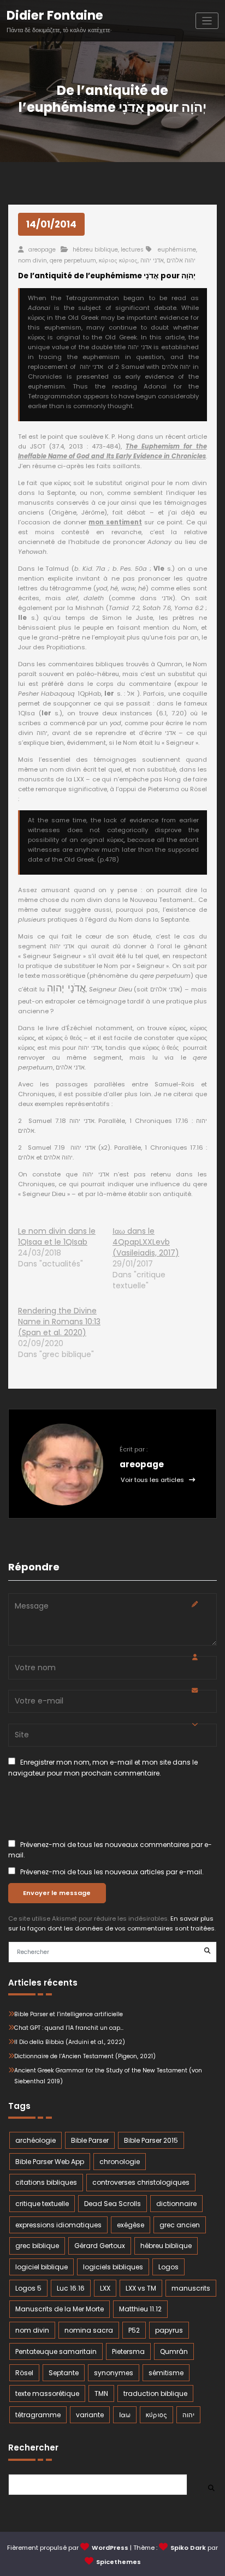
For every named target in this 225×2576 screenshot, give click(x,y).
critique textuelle (42, 2204)
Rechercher (33, 2448)
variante (90, 2415)
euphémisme (177, 250)
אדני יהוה (152, 261)
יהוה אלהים (181, 261)
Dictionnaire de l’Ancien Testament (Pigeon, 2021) (85, 2056)
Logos (168, 2267)
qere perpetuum (73, 261)
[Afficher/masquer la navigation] (207, 21)
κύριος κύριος (118, 261)
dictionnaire (176, 2204)
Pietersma (128, 2351)
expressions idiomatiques (58, 2225)
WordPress (110, 2548)
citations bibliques (46, 2182)
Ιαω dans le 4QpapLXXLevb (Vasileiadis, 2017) (146, 1242)
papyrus (169, 2330)
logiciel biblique (42, 2267)
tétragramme (38, 2415)
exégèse (131, 2225)
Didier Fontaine (55, 15)
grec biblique (37, 2246)
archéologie (35, 2140)
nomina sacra (89, 2330)
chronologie (120, 2162)
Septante (64, 2373)
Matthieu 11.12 (140, 2309)
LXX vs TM (141, 2288)
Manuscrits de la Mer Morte (60, 2309)
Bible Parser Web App (50, 2162)
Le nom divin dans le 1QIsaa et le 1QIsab (57, 1236)
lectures (132, 250)
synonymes (114, 2373)
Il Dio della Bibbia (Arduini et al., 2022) (70, 2042)
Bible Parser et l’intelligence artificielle (69, 2014)
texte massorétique (47, 2393)
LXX (105, 2288)
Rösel (24, 2373)
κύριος (156, 2415)
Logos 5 (28, 2288)
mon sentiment (115, 522)
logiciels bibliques (113, 2267)
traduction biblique (155, 2393)
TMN (101, 2393)
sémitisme (166, 2373)
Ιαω (125, 2415)
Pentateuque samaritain (56, 2351)
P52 (134, 2330)
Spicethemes (119, 2562)
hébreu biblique (95, 250)
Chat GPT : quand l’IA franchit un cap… (69, 2028)
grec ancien (180, 2225)
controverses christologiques (141, 2182)
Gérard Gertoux (100, 2246)
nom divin (32, 261)
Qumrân (174, 2351)
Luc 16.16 (71, 2288)
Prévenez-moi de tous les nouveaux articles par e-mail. (112, 1872)
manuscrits (191, 2288)
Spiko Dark (188, 2548)
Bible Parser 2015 (151, 2140)
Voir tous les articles (153, 1480)
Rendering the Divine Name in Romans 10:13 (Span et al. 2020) (59, 1322)
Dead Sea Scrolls (112, 2204)
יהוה (188, 2415)
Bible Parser (90, 2140)
